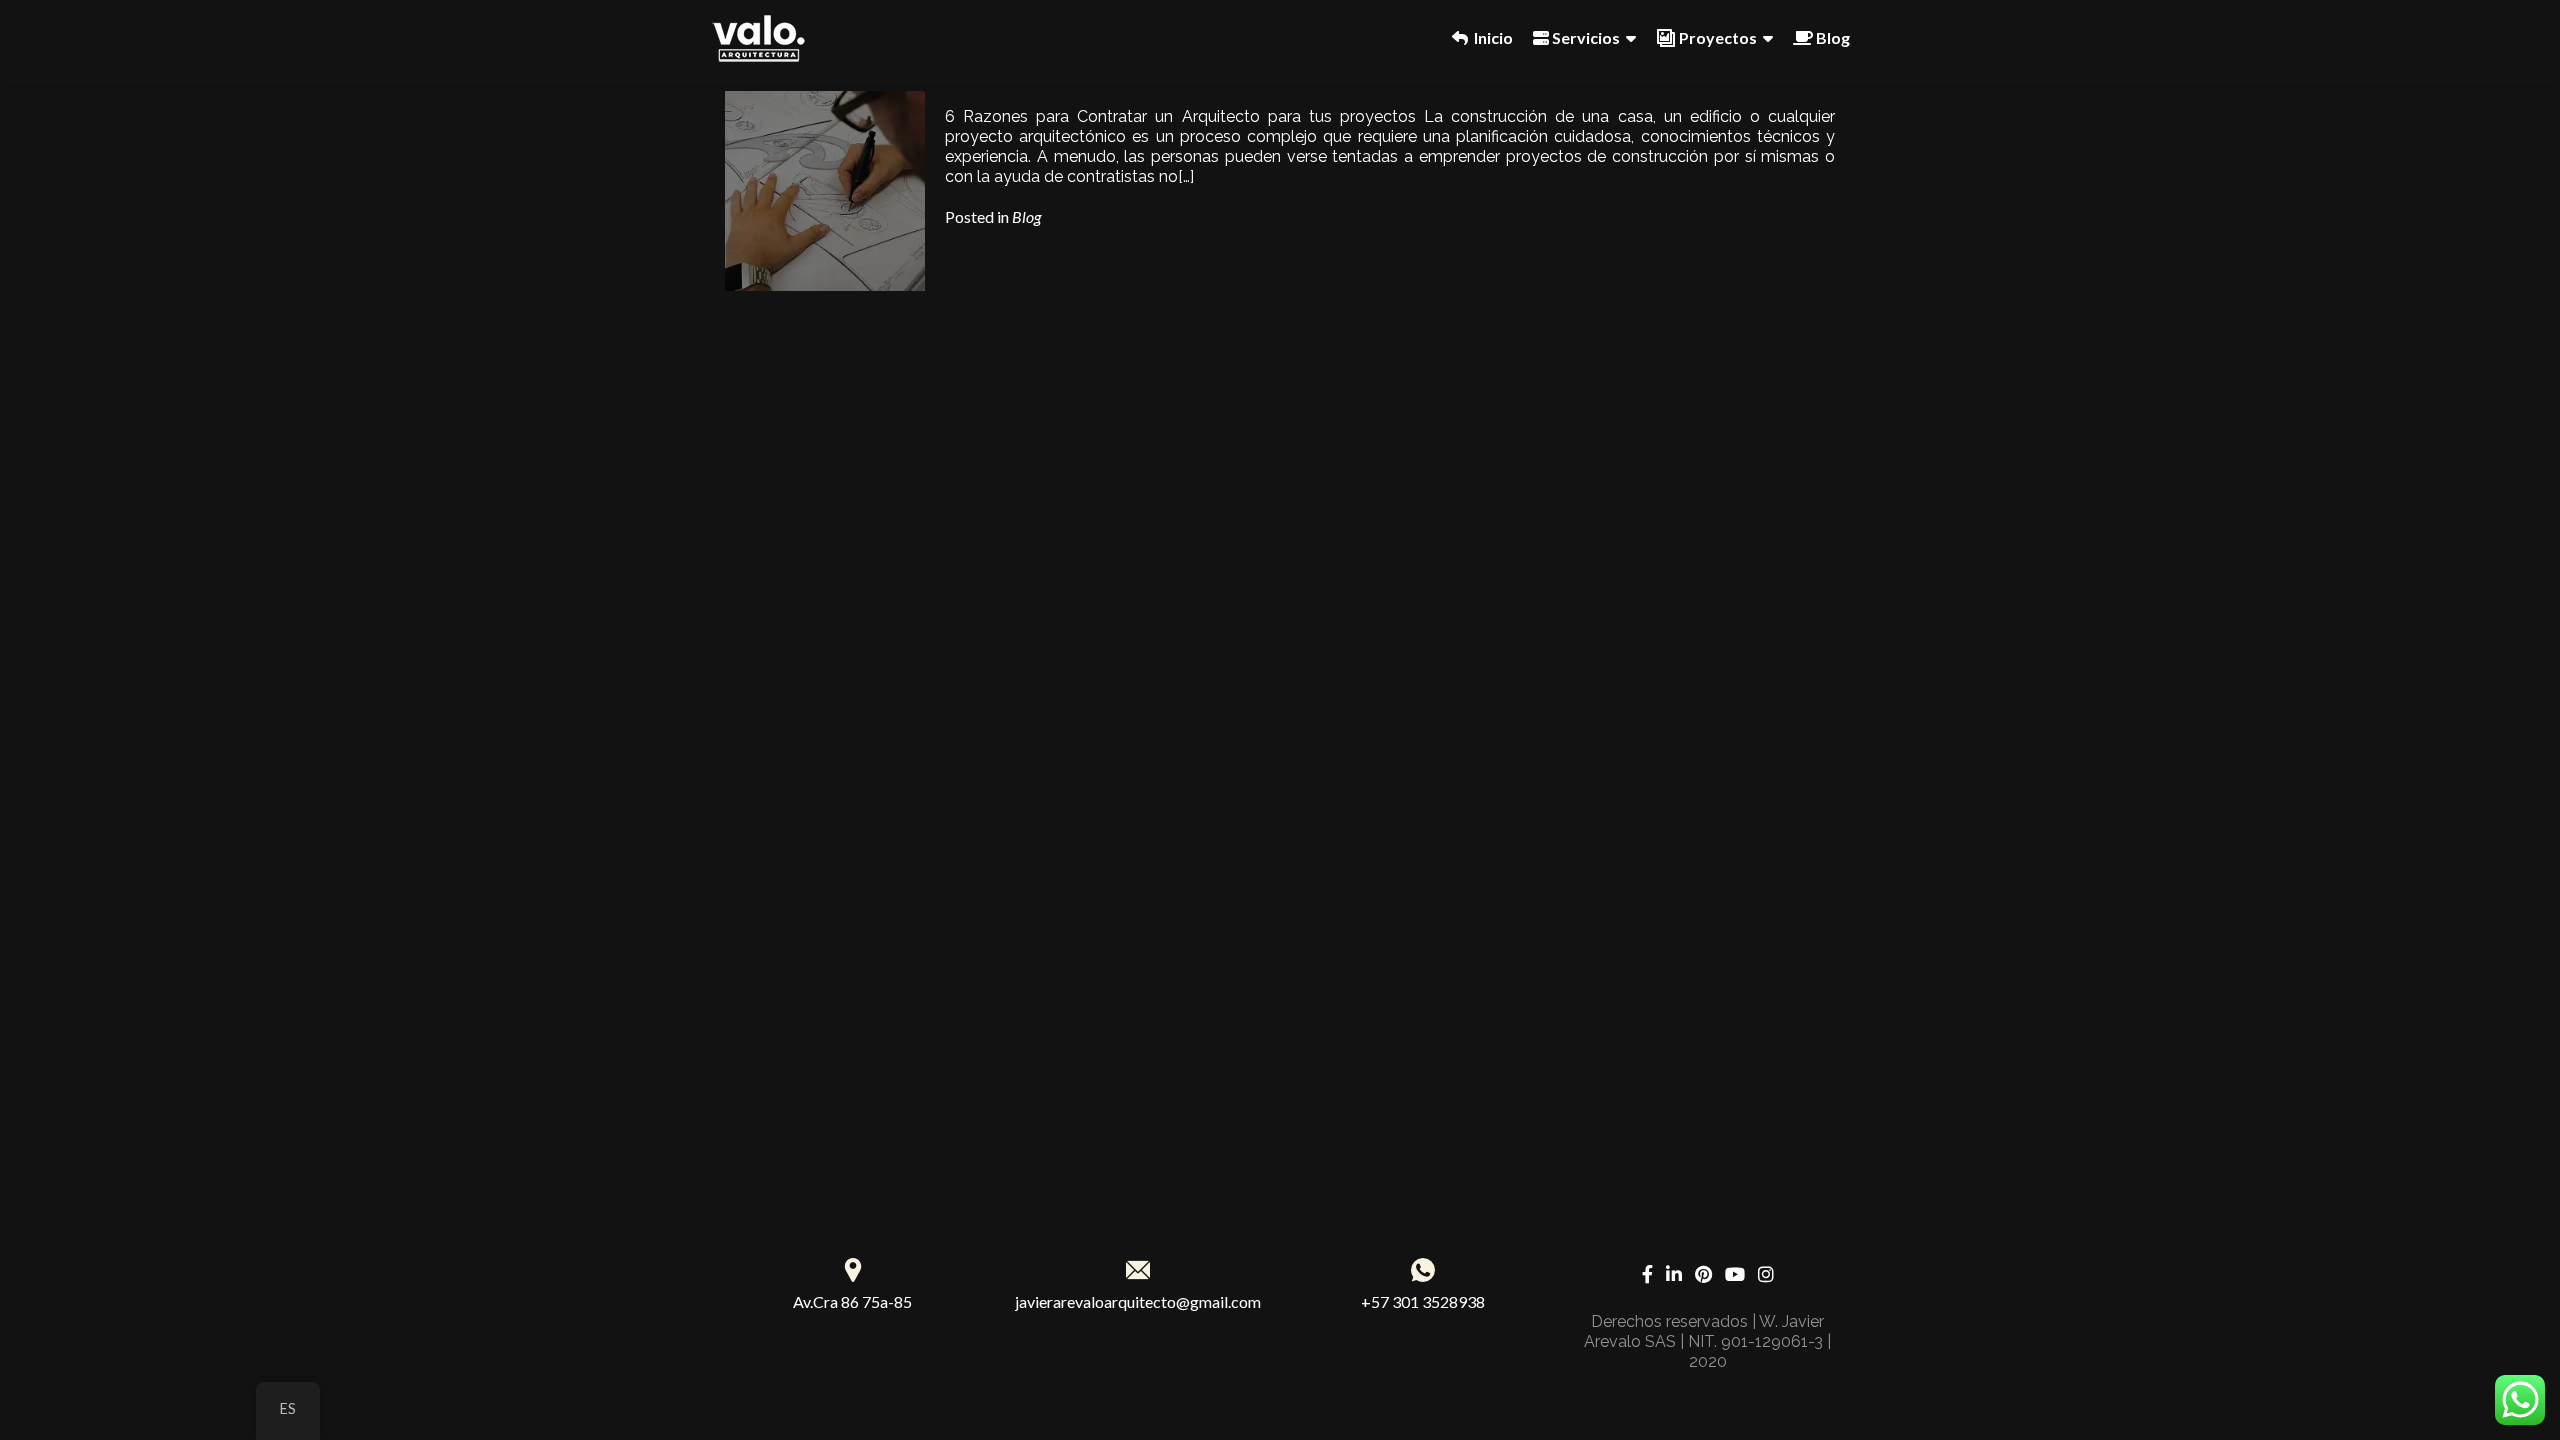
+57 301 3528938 (1423, 1301)
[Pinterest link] (1703, 1272)
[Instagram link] (1766, 1272)
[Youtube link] (1735, 1272)
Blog (1026, 216)
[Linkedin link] (1674, 1272)
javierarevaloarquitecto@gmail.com (1138, 1301)
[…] (1186, 176)
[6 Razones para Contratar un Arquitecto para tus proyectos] (825, 188)
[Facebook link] (1647, 1272)
